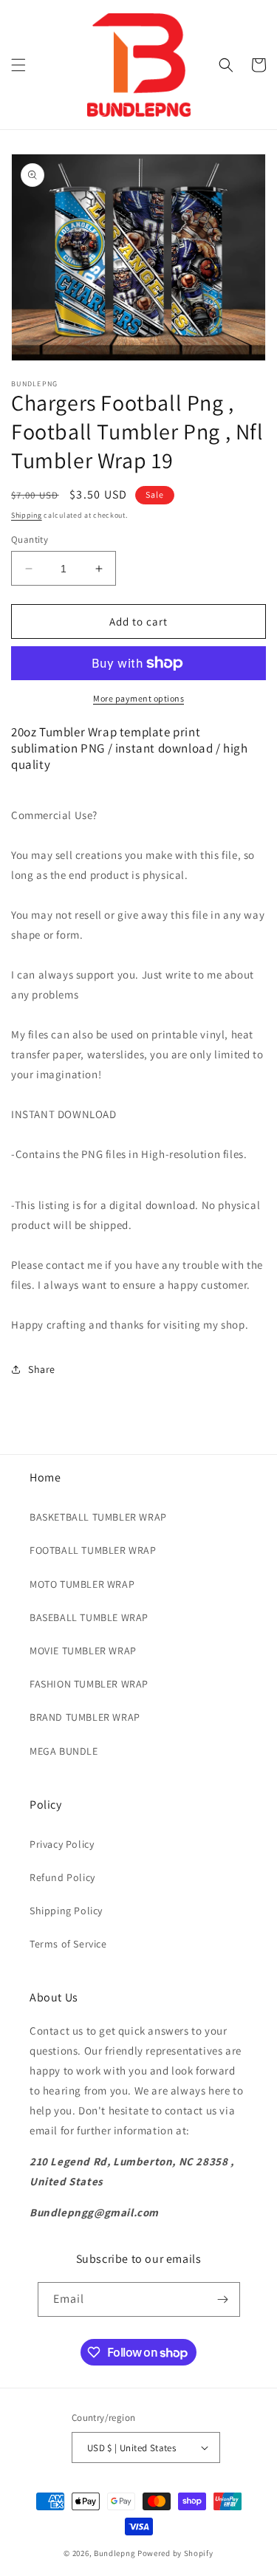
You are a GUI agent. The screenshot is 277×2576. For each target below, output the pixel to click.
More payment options (138, 698)
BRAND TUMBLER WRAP (85, 1717)
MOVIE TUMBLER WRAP (83, 1651)
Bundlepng (114, 2553)
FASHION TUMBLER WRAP (89, 1684)
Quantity (30, 539)
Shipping (27, 515)
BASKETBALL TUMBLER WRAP (98, 1517)
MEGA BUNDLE (64, 1751)
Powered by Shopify (175, 2553)
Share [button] (42, 1369)
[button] (18, 65)
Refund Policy (62, 1877)
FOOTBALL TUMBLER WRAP (93, 1550)
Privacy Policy (62, 1844)
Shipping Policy (66, 1911)
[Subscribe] (223, 2299)
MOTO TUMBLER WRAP (82, 1584)
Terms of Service (68, 1944)
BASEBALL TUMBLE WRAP (89, 1617)
